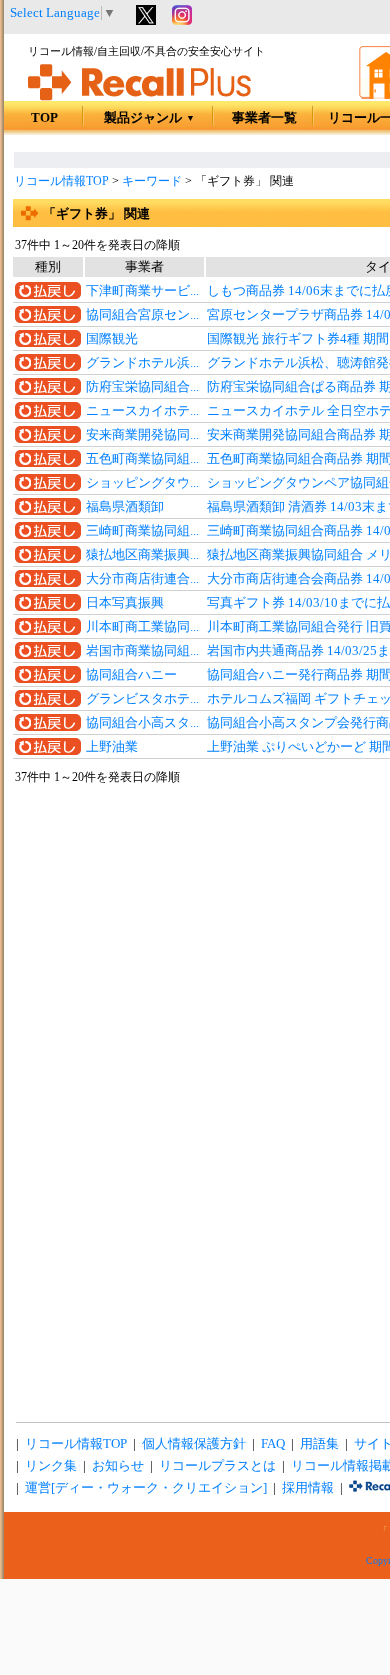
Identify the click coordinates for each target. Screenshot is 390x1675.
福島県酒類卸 (125, 507)
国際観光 (112, 339)
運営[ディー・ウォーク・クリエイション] (146, 1488)
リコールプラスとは (217, 1466)
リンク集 (51, 1466)
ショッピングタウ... (142, 483)
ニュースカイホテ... (142, 411)
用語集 (319, 1444)
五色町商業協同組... (142, 459)
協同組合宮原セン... (142, 315)
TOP (44, 118)
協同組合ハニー (131, 675)
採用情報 (308, 1488)
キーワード (152, 181)
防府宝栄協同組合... (142, 387)
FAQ (273, 1444)
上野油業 (112, 747)
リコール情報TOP (61, 181)
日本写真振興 (125, 603)
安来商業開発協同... (142, 435)
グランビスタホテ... (142, 699)
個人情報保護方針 (194, 1444)
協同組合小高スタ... (142, 723)
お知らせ (118, 1466)
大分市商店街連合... (142, 579)
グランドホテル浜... (142, 363)
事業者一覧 (264, 118)
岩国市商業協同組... (142, 651)
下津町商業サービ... (142, 291)
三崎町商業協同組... (142, 531)
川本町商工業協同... (142, 627)
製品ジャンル (149, 118)
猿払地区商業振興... (142, 555)
